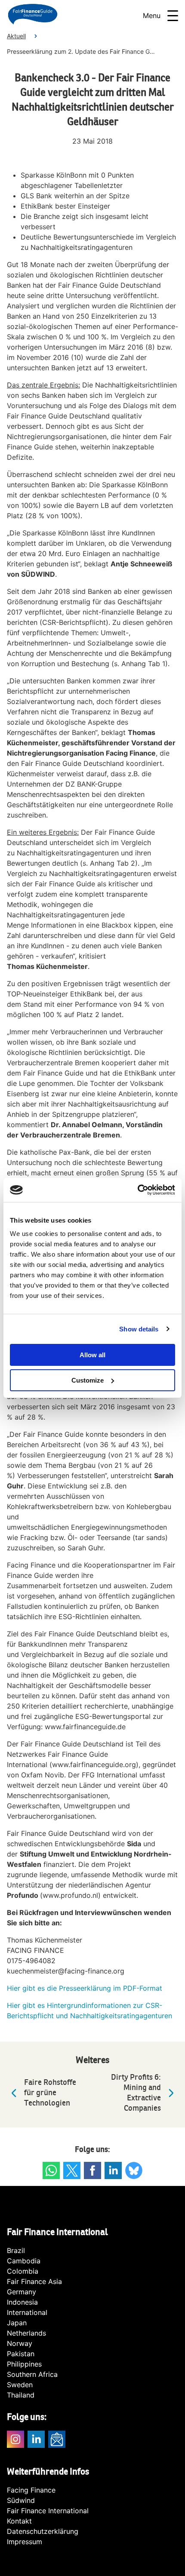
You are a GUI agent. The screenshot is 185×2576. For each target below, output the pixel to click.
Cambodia (24, 2261)
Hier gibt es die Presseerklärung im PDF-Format (85, 1988)
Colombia (23, 2271)
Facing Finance (31, 2490)
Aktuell (16, 36)
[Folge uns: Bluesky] (134, 2170)
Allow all (92, 1355)
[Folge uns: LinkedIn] (113, 2170)
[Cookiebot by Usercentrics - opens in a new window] (137, 1190)
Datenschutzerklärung (43, 2531)
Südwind (21, 2500)
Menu (152, 15)
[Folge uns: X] (72, 2170)
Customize (88, 1380)
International (27, 2312)
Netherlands (26, 2333)
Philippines (24, 2364)
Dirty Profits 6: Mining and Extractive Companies (136, 2093)
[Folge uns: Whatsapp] (51, 2170)
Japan (17, 2323)
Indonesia (22, 2302)
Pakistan (21, 2354)
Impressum (25, 2542)
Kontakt (19, 2521)
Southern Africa (32, 2374)
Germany (22, 2292)
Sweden (20, 2385)
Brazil (16, 2250)
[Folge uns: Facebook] (92, 2170)
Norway (20, 2343)
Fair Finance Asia (34, 2281)
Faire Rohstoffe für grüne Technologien (50, 2093)
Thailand (21, 2395)
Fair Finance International (48, 2511)
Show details (139, 1329)
